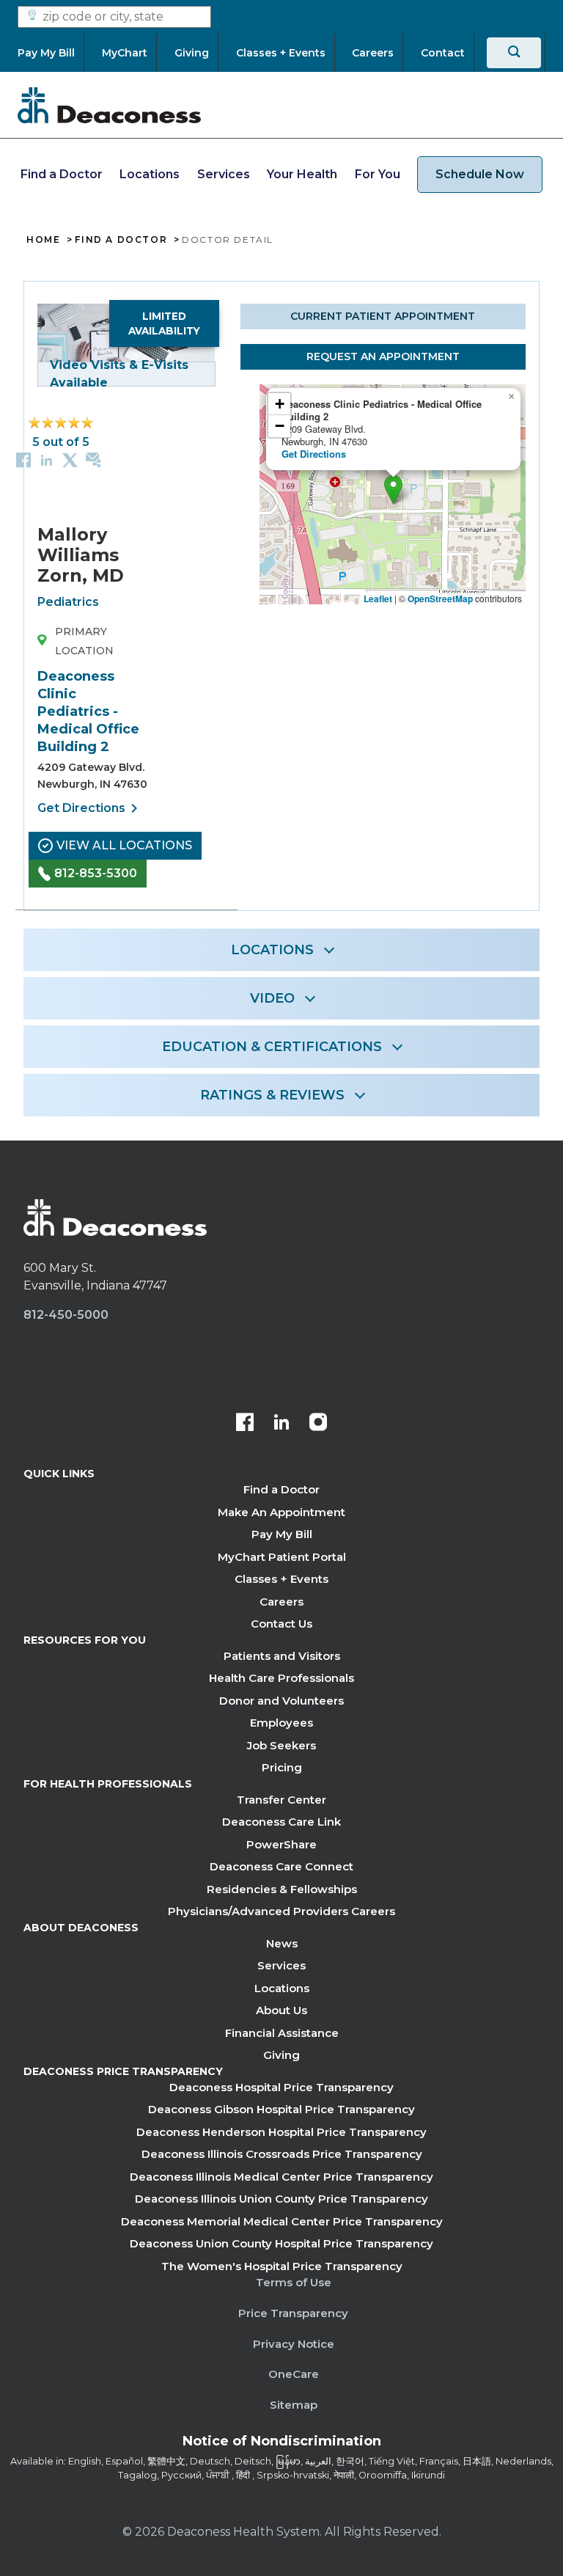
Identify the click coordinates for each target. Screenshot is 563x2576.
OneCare (294, 2374)
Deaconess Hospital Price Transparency (281, 2087)
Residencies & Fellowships (282, 1889)
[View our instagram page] (318, 1424)
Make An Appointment (281, 1512)
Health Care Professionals (281, 1678)
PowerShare (281, 1844)
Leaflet (378, 599)
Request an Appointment (383, 356)
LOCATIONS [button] (272, 950)
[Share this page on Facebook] (23, 460)
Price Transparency (293, 2313)
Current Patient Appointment (383, 316)
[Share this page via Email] (93, 460)
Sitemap (294, 2405)
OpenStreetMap (440, 599)
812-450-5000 (66, 1315)
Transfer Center (281, 1800)
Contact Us (281, 1624)
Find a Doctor (62, 174)
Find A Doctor (121, 240)
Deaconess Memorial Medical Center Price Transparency (282, 2221)
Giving (281, 2055)
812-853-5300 (96, 873)
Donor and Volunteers (281, 1701)
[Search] (514, 53)
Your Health (302, 174)
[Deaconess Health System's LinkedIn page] (281, 1424)
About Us (281, 2010)
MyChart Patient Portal (282, 1557)
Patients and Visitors (282, 1656)
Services (224, 174)
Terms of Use (294, 2282)
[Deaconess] (109, 105)
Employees (281, 1723)
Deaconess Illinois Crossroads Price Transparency (282, 2154)
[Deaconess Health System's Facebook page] (245, 1424)
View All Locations (124, 845)
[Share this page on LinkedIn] (47, 460)
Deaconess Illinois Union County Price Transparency (281, 2199)
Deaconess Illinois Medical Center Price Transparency (281, 2177)
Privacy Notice (294, 2344)
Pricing (282, 1767)
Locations (150, 174)
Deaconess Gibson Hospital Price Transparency (281, 2109)
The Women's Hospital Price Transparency (282, 2266)
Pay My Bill (282, 1534)
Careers (281, 1602)
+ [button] (280, 404)
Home (43, 240)
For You (378, 174)
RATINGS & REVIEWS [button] (272, 1095)
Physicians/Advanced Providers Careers (281, 1911)
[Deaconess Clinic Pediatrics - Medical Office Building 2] (393, 490)
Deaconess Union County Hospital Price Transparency (281, 2243)
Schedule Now (480, 174)
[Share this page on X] (70, 460)
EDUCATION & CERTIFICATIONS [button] (272, 1047)
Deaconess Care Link (281, 1822)
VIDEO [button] (272, 998)
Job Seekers (281, 1745)
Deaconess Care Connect (281, 1866)
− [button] (280, 426)
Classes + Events (281, 1579)
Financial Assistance (282, 2033)
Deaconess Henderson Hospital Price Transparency (281, 2132)
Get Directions (90, 808)
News (282, 1943)
